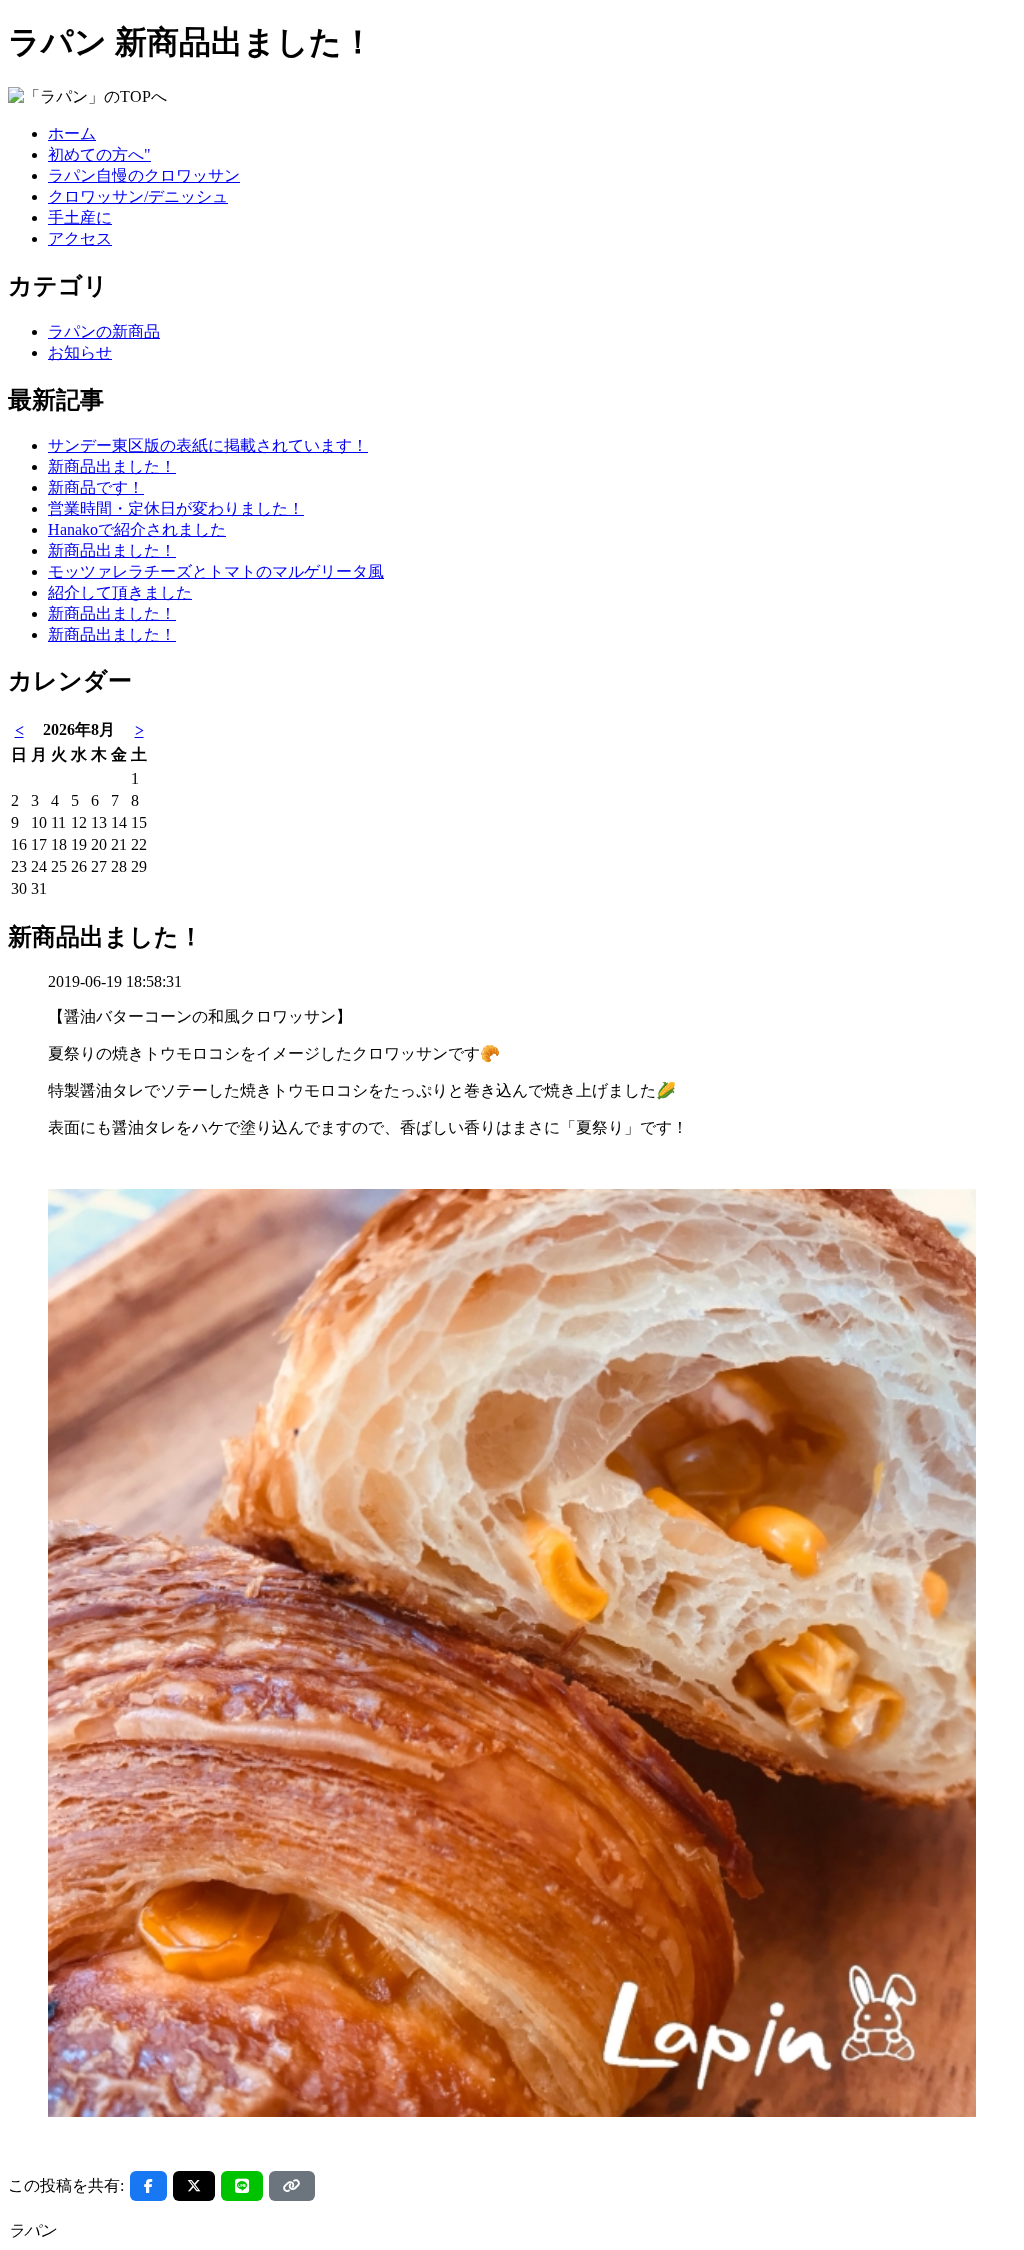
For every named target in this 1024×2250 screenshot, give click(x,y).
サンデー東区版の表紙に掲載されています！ (208, 445)
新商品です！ (96, 487)
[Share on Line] (242, 2186)
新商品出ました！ (112, 466)
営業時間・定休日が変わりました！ (176, 508)
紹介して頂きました (120, 592)
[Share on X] (194, 2186)
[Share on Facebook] (148, 2186)
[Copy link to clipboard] (292, 2186)
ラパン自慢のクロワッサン (144, 175)
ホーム (72, 133)
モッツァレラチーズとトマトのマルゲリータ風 (216, 571)
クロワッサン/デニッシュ (138, 196)
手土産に (80, 217)
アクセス (80, 238)
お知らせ (80, 352)
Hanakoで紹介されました (137, 529)
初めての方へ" (99, 154)
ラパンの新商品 (104, 331)
